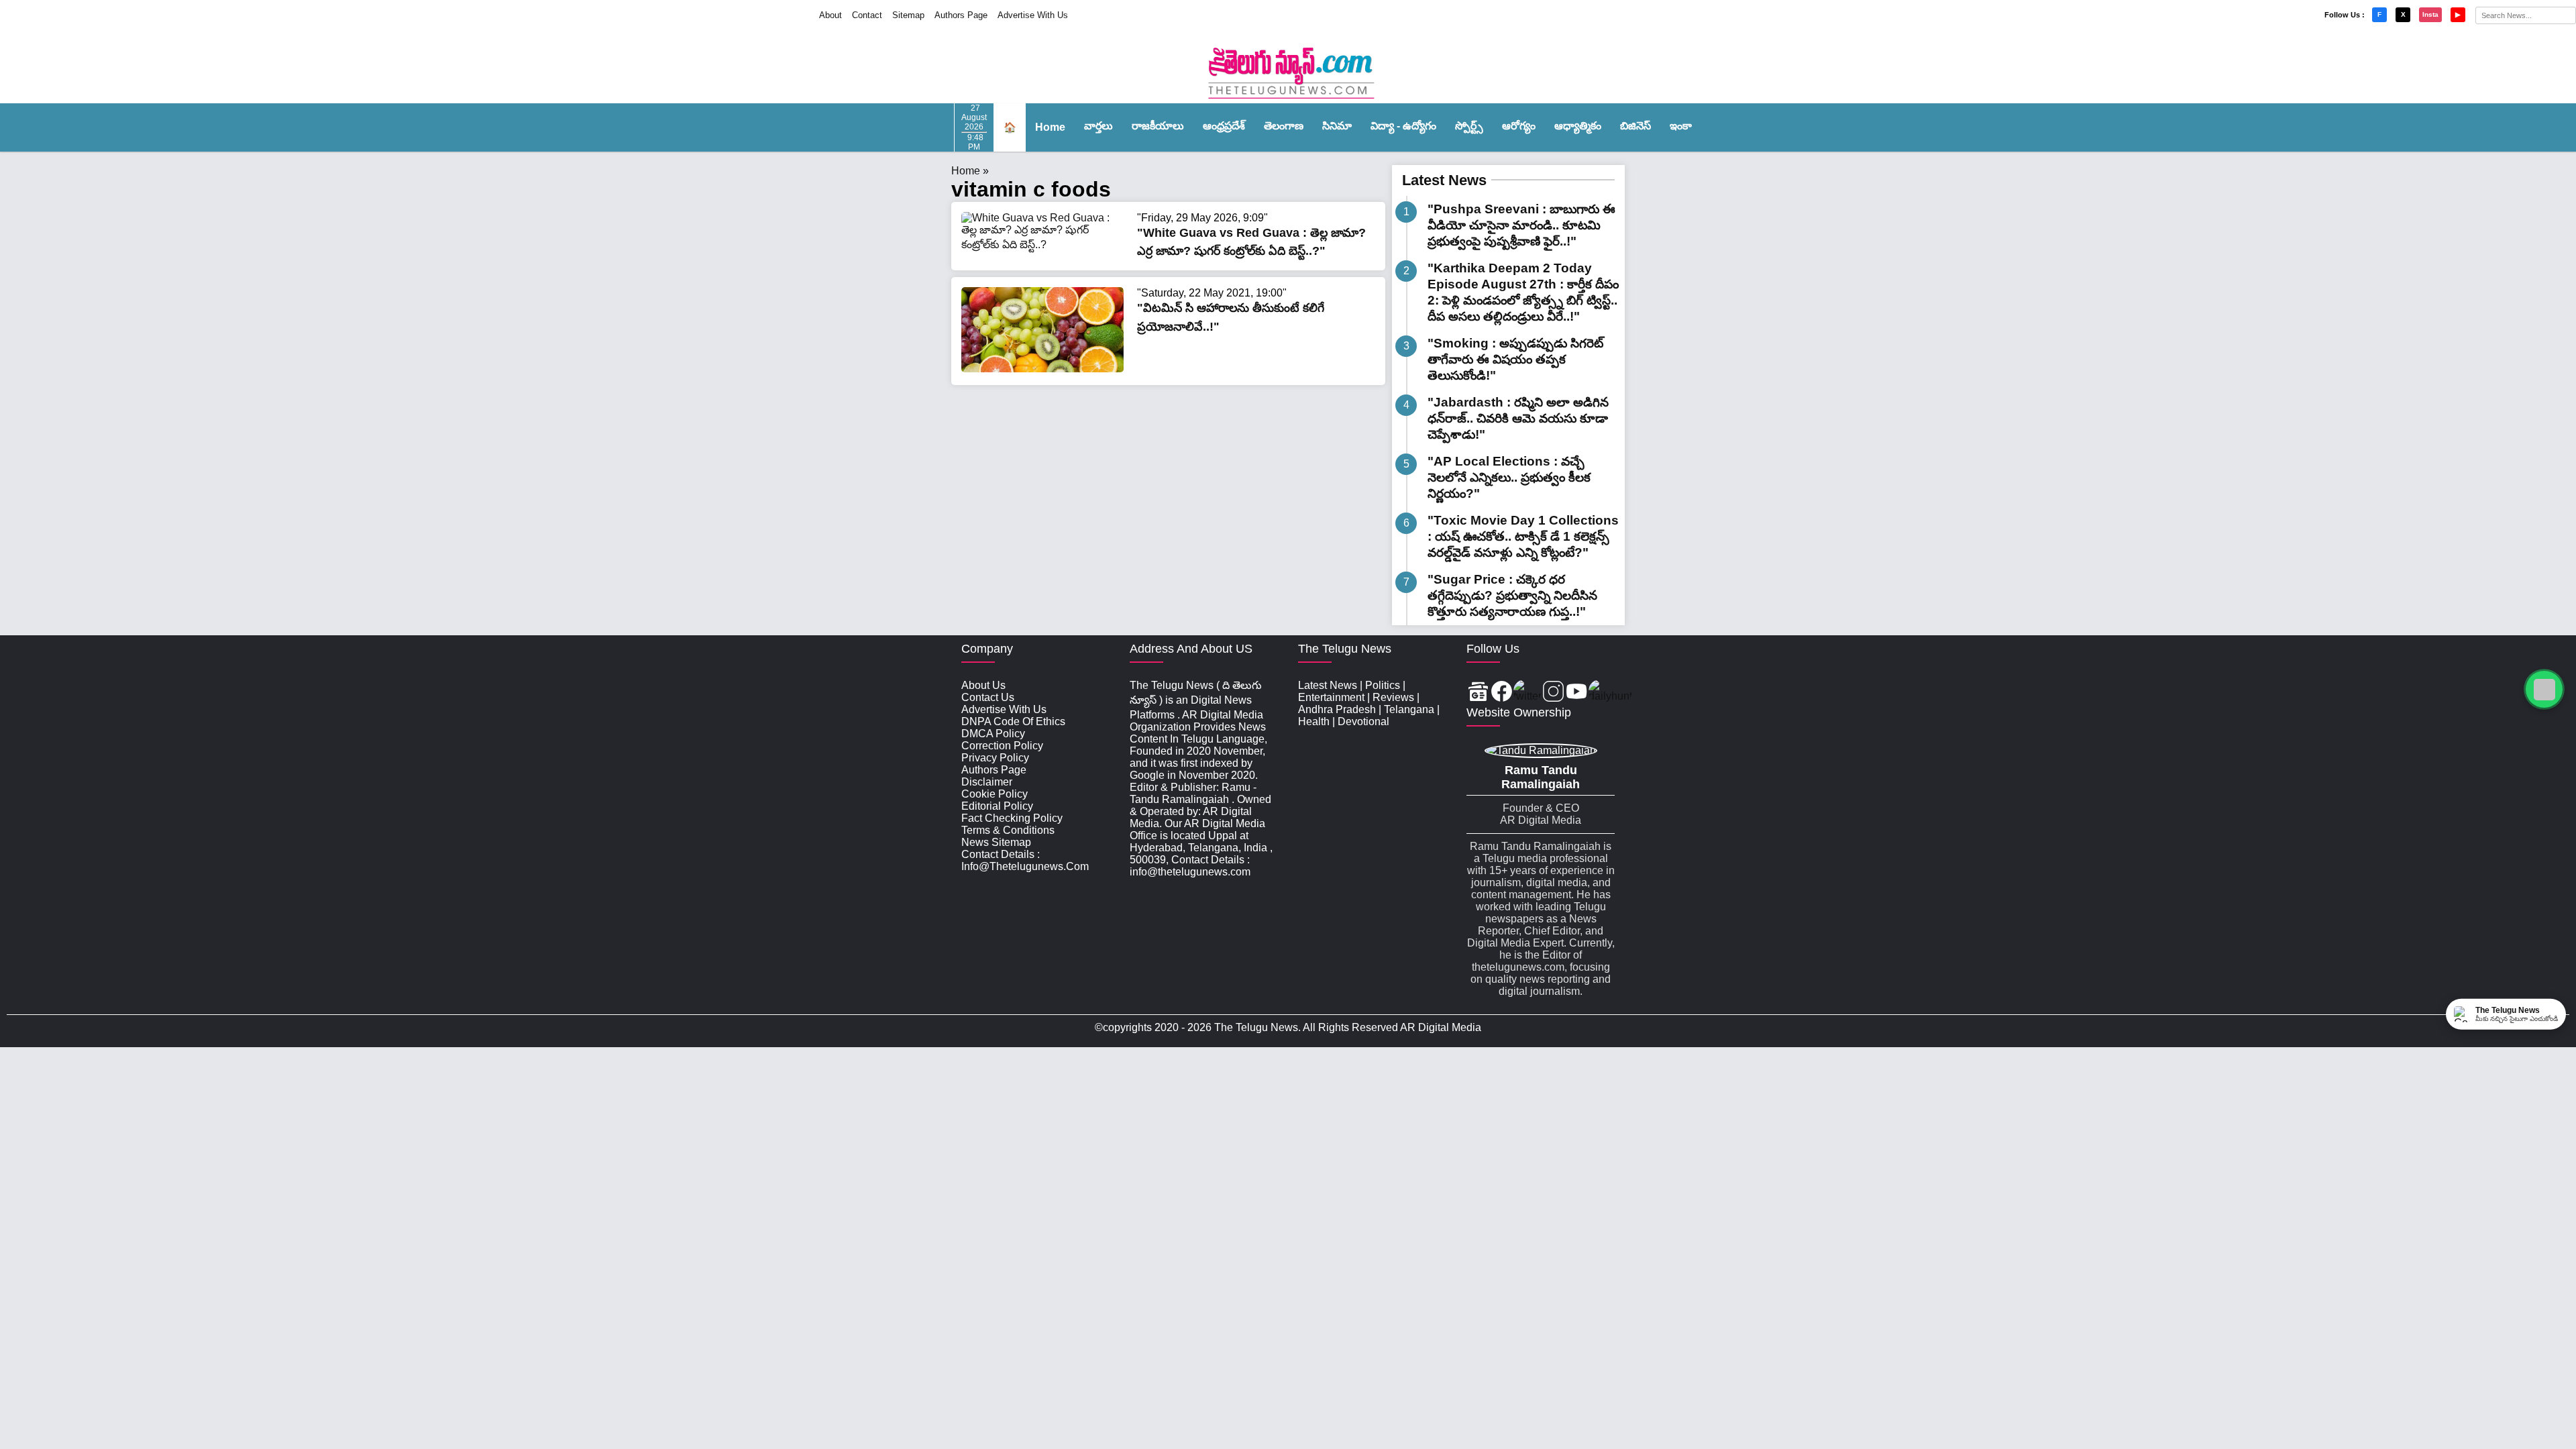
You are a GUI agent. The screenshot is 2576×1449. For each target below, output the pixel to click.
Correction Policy (1002, 746)
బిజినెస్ (1635, 126)
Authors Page (961, 15)
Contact (867, 15)
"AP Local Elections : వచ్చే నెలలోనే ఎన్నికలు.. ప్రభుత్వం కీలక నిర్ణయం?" (1509, 477)
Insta (2430, 14)
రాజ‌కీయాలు (1158, 126)
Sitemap (908, 15)
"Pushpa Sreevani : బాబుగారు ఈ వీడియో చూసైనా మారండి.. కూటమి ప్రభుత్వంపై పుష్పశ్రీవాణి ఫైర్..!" (1521, 225)
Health (1314, 721)
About (830, 15)
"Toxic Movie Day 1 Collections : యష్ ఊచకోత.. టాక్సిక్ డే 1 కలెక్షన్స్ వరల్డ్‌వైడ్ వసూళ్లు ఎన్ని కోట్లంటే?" (1523, 536)
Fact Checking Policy (1012, 818)
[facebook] (1502, 693)
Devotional (1363, 721)
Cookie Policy (995, 794)
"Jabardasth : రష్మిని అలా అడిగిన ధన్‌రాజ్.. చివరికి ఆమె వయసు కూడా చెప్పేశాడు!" (1518, 418)
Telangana (1409, 709)
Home (1050, 127)
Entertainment (1331, 697)
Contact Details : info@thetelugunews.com (1025, 860)
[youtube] (1577, 693)
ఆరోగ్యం (1519, 126)
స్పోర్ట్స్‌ (1469, 126)
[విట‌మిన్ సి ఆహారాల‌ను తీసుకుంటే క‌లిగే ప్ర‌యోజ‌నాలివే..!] (1042, 369)
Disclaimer (987, 782)
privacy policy (995, 758)
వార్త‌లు (1098, 126)
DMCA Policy (993, 734)
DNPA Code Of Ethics (1013, 721)
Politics (1383, 685)
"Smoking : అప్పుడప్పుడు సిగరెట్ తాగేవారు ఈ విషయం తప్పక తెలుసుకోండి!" (1515, 359)
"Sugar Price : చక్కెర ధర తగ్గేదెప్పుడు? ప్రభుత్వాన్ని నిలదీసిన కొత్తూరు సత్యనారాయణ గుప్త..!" (1512, 595)
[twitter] (1527, 693)
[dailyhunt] (1610, 693)
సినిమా (1337, 126)
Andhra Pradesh (1337, 709)
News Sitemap (996, 842)
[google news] (1478, 693)
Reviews (1393, 697)
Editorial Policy (997, 806)
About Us (983, 685)
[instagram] (1553, 693)
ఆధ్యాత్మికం (1578, 126)
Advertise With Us (1033, 15)
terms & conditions (1008, 830)
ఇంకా (1681, 126)
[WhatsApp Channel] (2544, 689)
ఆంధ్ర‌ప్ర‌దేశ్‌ (1224, 126)
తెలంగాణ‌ (1284, 126)
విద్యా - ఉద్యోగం (1403, 126)
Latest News (1444, 180)
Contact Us (988, 697)
